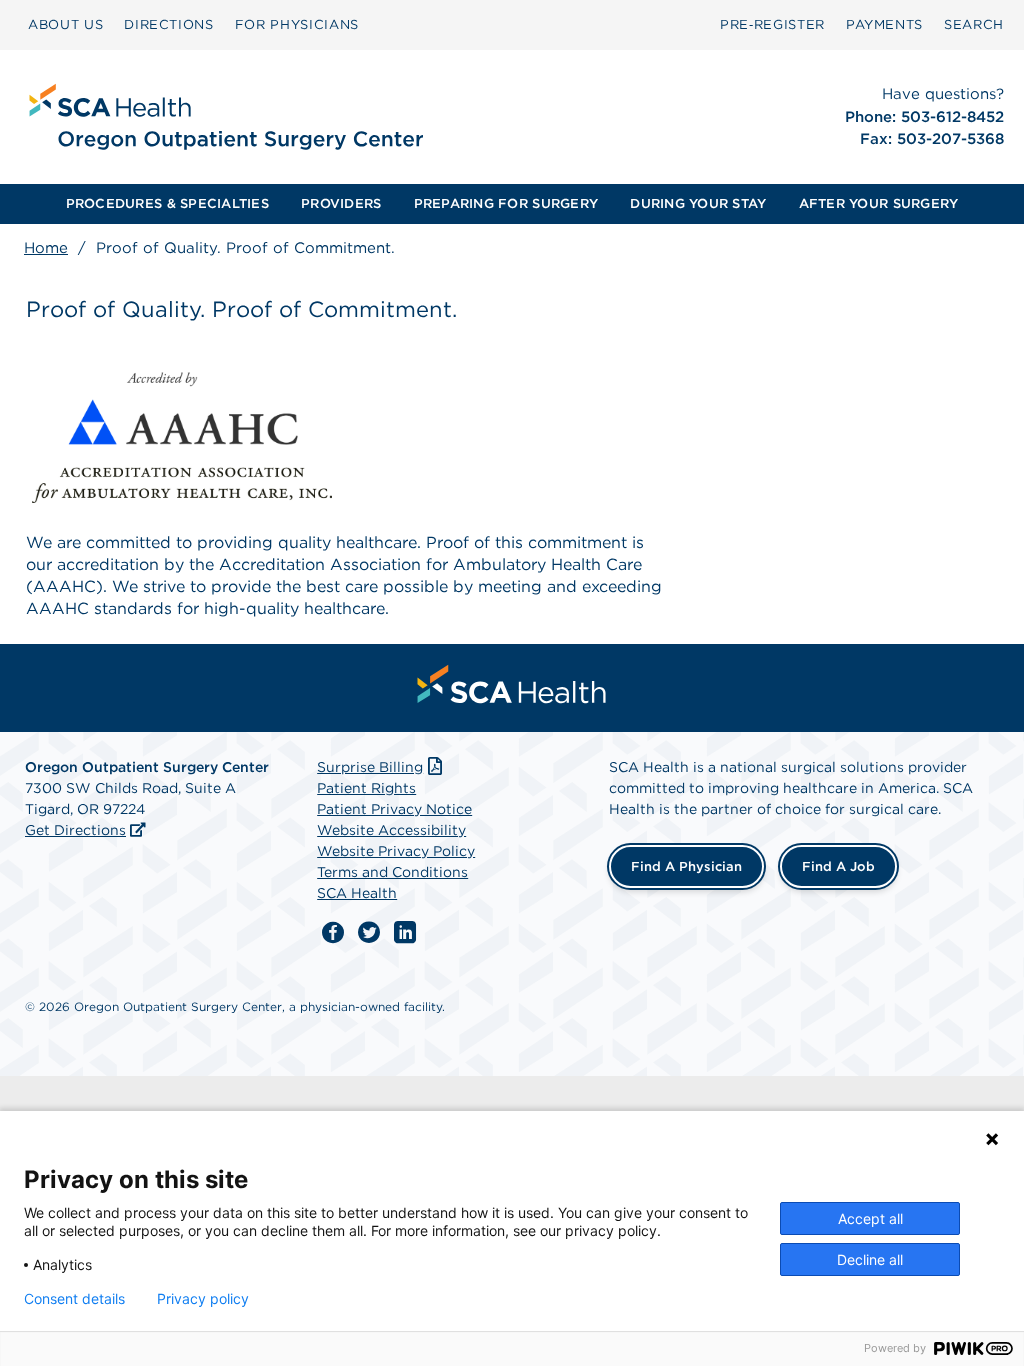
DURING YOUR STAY (698, 203)
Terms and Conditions (392, 872)
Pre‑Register (772, 24)
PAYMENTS (884, 24)
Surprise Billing (370, 767)
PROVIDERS (341, 203)
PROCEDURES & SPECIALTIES (167, 203)
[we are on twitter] (369, 933)
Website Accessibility (391, 830)
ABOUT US (65, 24)
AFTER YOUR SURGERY (879, 203)
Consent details (74, 1299)
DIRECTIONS (169, 24)
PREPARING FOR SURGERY (506, 203)
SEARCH (974, 24)
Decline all (870, 1259)
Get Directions (75, 830)
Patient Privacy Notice (394, 809)
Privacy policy (203, 1299)
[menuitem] (65, 25)
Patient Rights (366, 788)
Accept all (870, 1218)
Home (46, 248)
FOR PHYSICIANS (297, 24)
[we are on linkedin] (405, 933)
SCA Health (357, 893)
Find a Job (838, 866)
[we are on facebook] (333, 933)
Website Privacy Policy (396, 851)
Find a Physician (686, 866)
